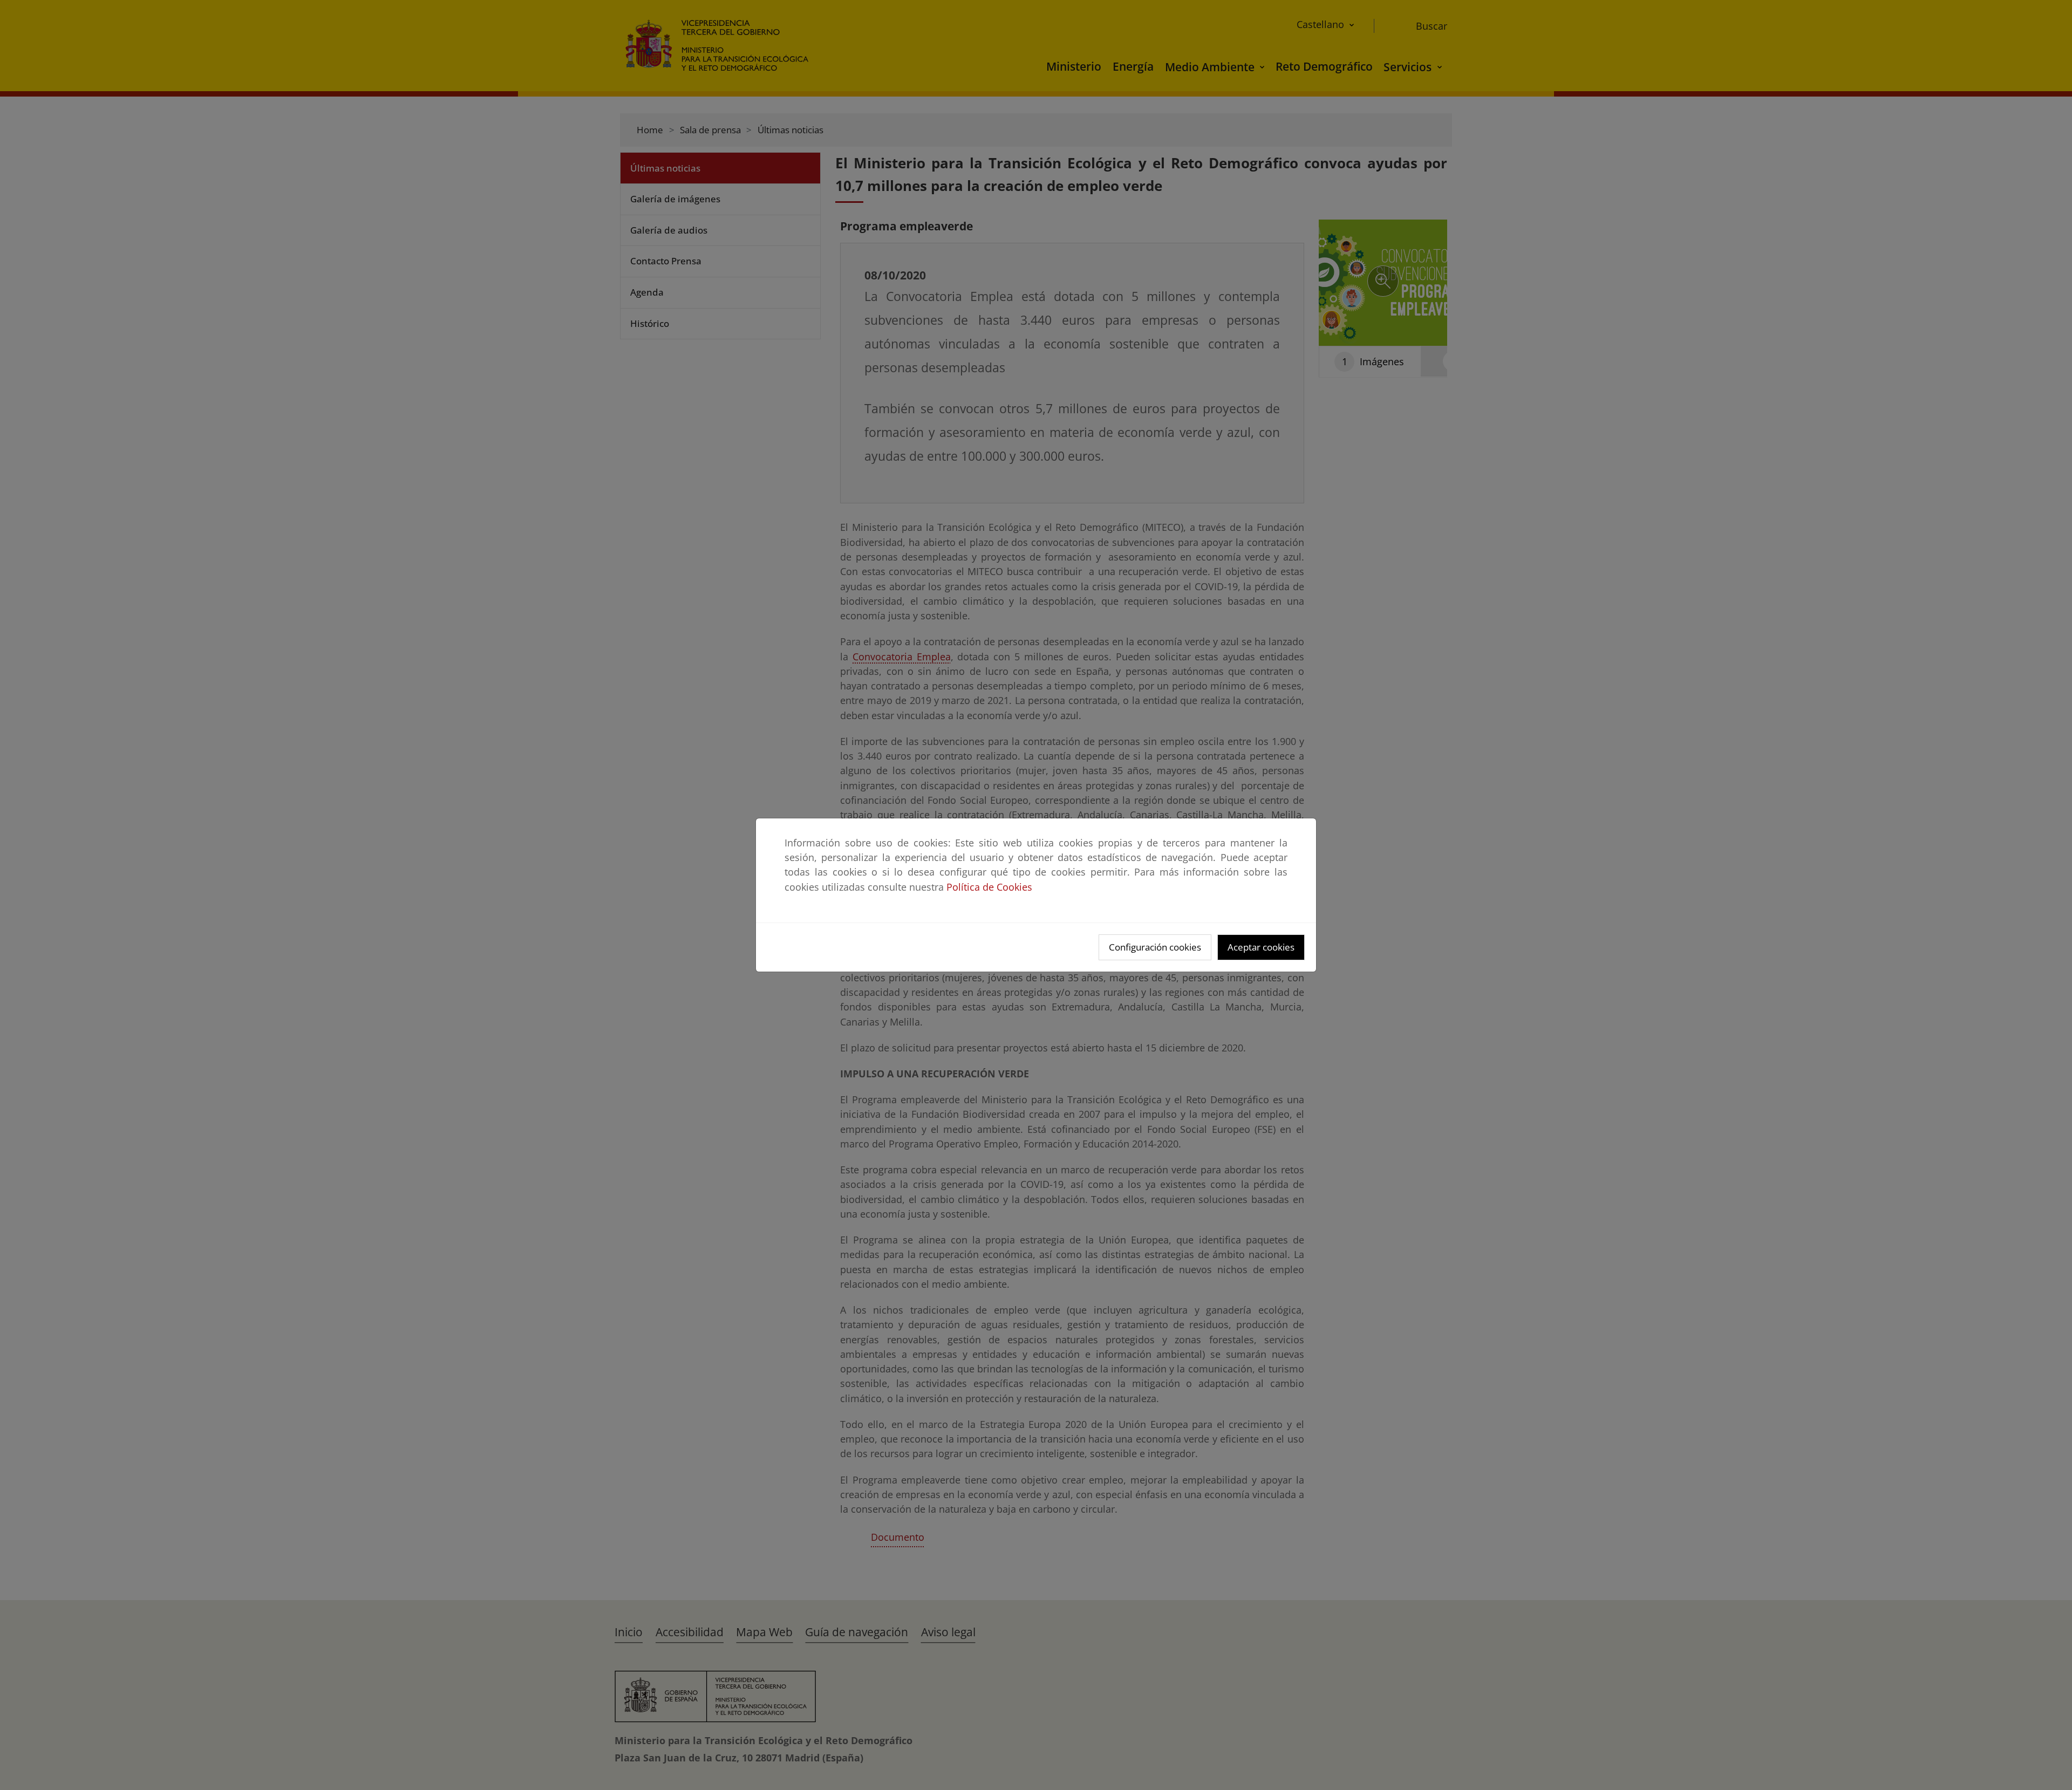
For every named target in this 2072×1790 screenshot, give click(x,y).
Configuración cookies (1155, 947)
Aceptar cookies (1261, 947)
